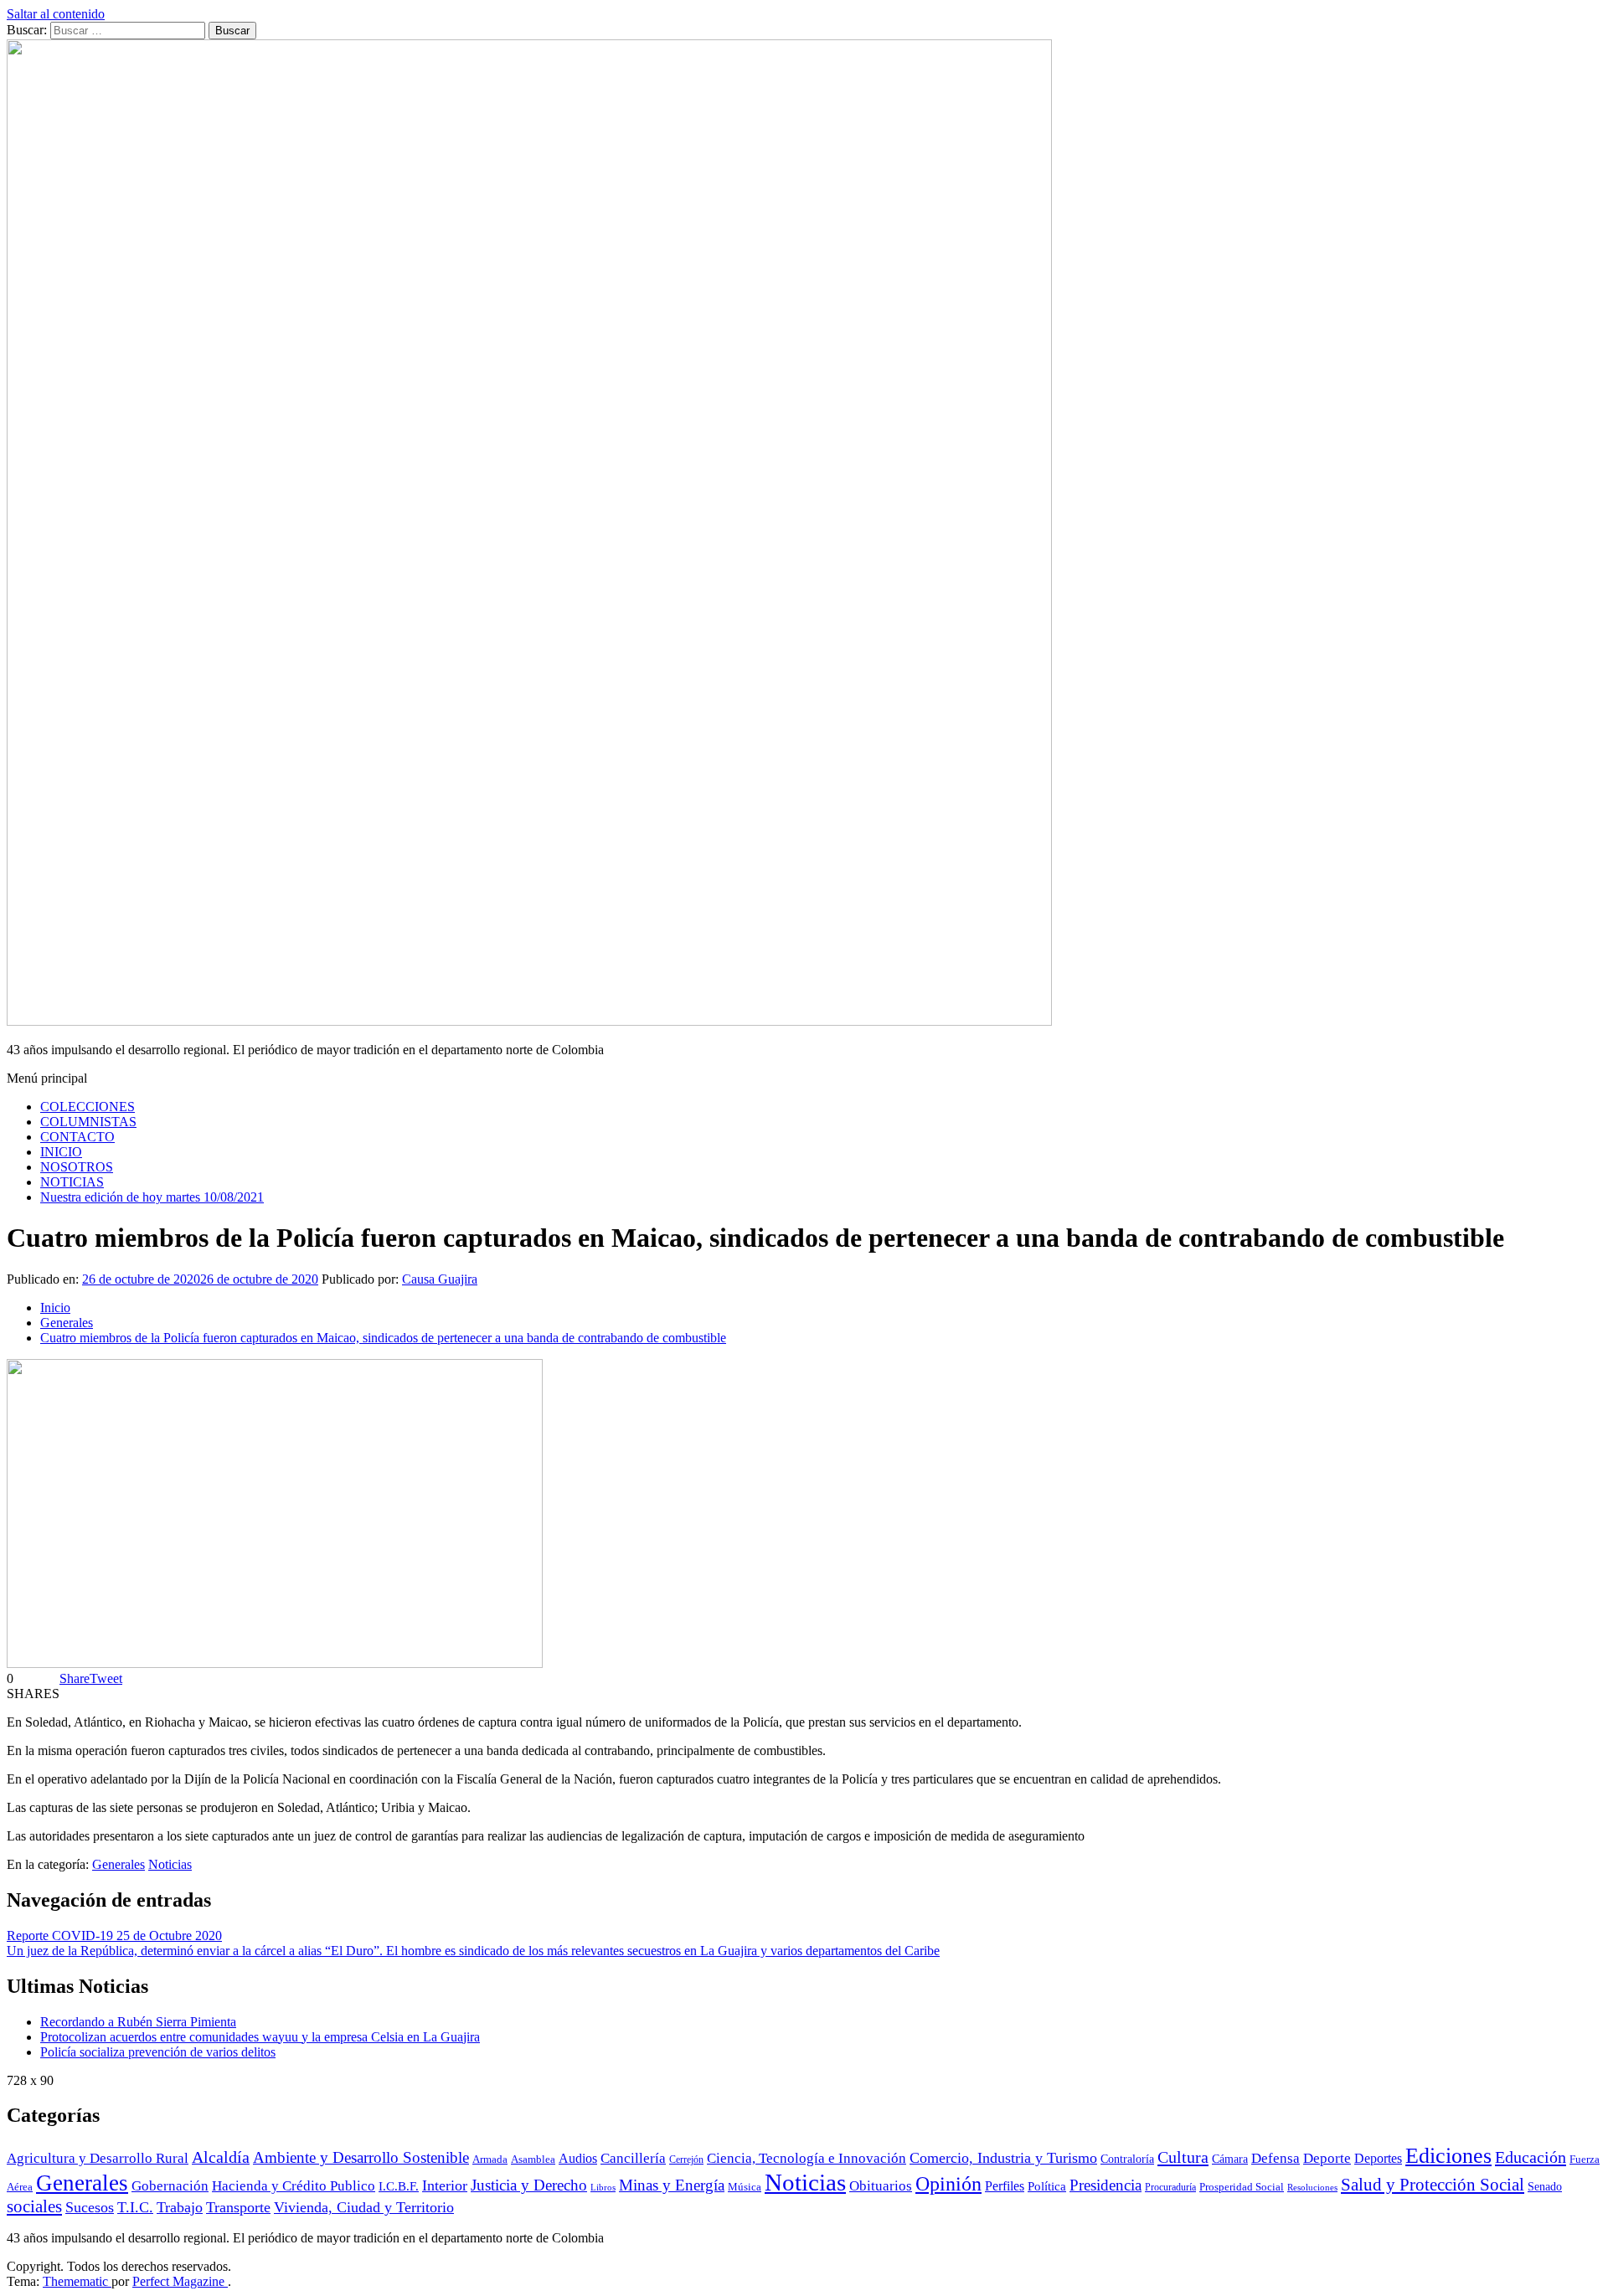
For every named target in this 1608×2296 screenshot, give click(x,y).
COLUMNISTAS (88, 1122)
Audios (578, 2158)
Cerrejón (686, 2160)
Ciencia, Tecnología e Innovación (807, 2158)
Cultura (1183, 2157)
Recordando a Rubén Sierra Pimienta (138, 2022)
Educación (1531, 2157)
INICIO (61, 1152)
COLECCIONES (88, 1107)
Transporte (238, 2207)
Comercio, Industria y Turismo (1003, 2158)
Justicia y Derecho (529, 2185)
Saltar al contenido (56, 14)
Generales (119, 1864)
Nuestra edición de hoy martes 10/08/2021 (152, 1197)
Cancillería (633, 2158)
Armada (490, 2160)
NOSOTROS (77, 1167)
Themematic (77, 2281)
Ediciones (1448, 2156)
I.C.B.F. (399, 2186)
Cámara (1230, 2159)
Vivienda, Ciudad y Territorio (364, 2207)
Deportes (1378, 2159)
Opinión (948, 2184)
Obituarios (881, 2186)
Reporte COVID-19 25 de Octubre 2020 (114, 1936)
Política (1047, 2186)
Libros (603, 2188)
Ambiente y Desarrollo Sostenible (361, 2157)
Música (745, 2187)
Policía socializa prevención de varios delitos (158, 2052)
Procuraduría (1170, 2188)
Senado (1545, 2186)
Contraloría (1127, 2159)
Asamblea (533, 2160)
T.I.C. (135, 2207)
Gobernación (170, 2186)
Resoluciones (1312, 2188)
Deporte (1327, 2158)
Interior (445, 2185)
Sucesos (90, 2207)
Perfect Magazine (180, 2281)
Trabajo (180, 2207)
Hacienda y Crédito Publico (294, 2186)
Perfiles (1005, 2186)
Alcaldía (221, 2157)
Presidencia (1105, 2185)
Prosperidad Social (1242, 2187)
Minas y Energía (672, 2185)
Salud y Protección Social (1433, 2184)
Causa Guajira (440, 1279)
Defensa (1276, 2158)
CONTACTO (77, 1137)
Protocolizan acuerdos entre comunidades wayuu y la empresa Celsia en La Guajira (260, 2037)
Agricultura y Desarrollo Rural (98, 2158)
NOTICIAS (72, 1182)
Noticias (170, 1864)
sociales (34, 2206)
